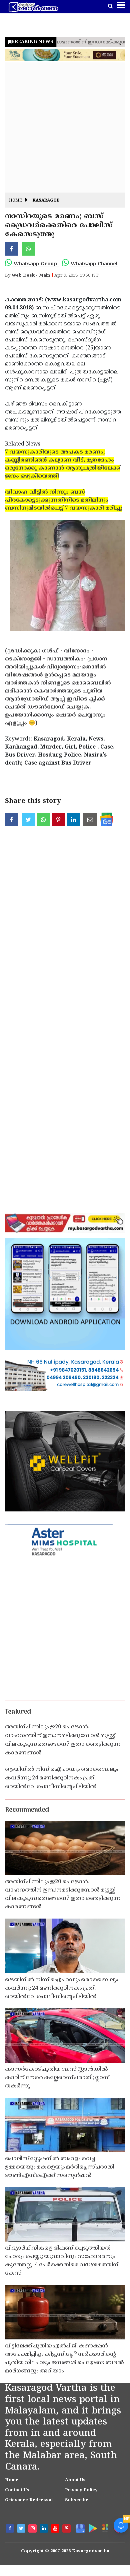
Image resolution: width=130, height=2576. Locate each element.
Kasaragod (46, 201)
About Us (75, 2480)
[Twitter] (22, 2529)
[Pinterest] (67, 2529)
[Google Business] (79, 2528)
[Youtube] (56, 2529)
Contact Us (17, 2490)
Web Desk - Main (31, 276)
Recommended (27, 1810)
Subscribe (77, 2500)
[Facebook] (11, 2529)
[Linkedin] (45, 2529)
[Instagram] (33, 2529)
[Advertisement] (65, 127)
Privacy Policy (81, 2490)
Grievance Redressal (29, 2500)
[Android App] (92, 2528)
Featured (18, 1712)
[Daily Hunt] (105, 2528)
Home (15, 201)
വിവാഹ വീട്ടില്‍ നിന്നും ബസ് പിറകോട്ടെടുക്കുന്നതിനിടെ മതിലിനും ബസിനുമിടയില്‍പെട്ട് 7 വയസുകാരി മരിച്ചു (63, 500)
